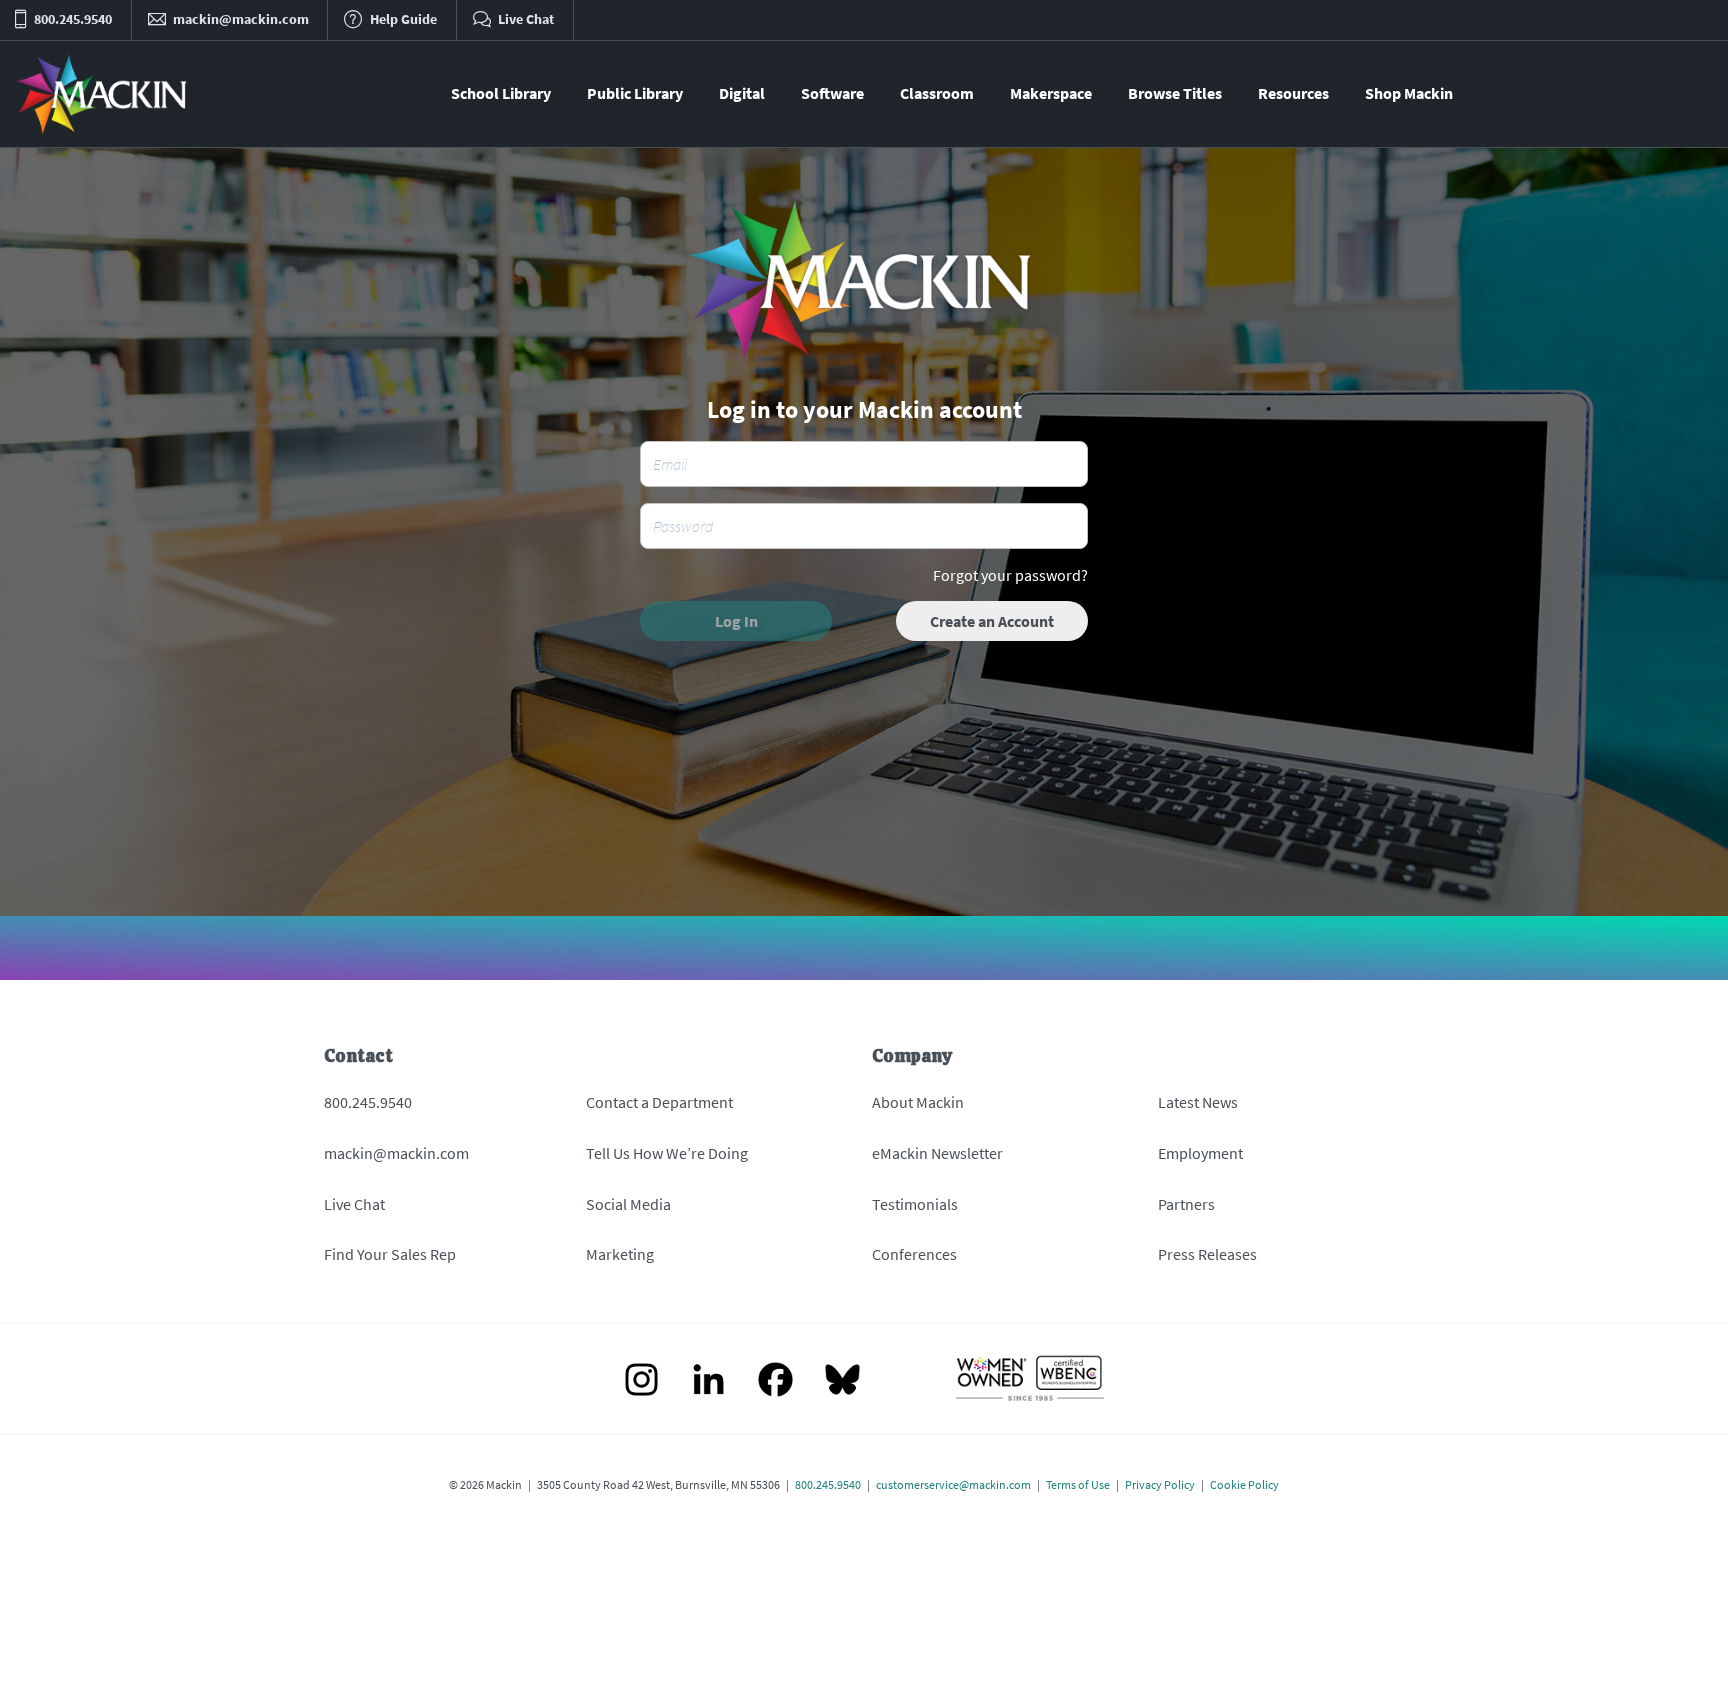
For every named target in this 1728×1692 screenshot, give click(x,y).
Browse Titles (1175, 93)
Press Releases (1207, 1254)
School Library (501, 93)
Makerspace (1051, 93)
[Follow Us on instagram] (641, 1381)
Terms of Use (1078, 1484)
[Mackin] (102, 94)
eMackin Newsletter (937, 1153)
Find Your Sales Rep (390, 1254)
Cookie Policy (1244, 1484)
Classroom (937, 93)
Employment (1200, 1153)
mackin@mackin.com (396, 1153)
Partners (1186, 1204)
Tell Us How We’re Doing (667, 1153)
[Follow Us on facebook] (775, 1381)
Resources (1293, 93)
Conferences (914, 1254)
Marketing (620, 1254)
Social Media (628, 1204)
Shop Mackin (1409, 93)
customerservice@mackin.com (953, 1484)
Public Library (635, 93)
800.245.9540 (368, 1102)
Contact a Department (659, 1102)
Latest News (1198, 1102)
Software (832, 93)
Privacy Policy (1160, 1484)
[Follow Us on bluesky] (842, 1381)
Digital (742, 93)
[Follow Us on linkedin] (708, 1381)
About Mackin (918, 1102)
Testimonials (915, 1204)
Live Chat (354, 1204)
